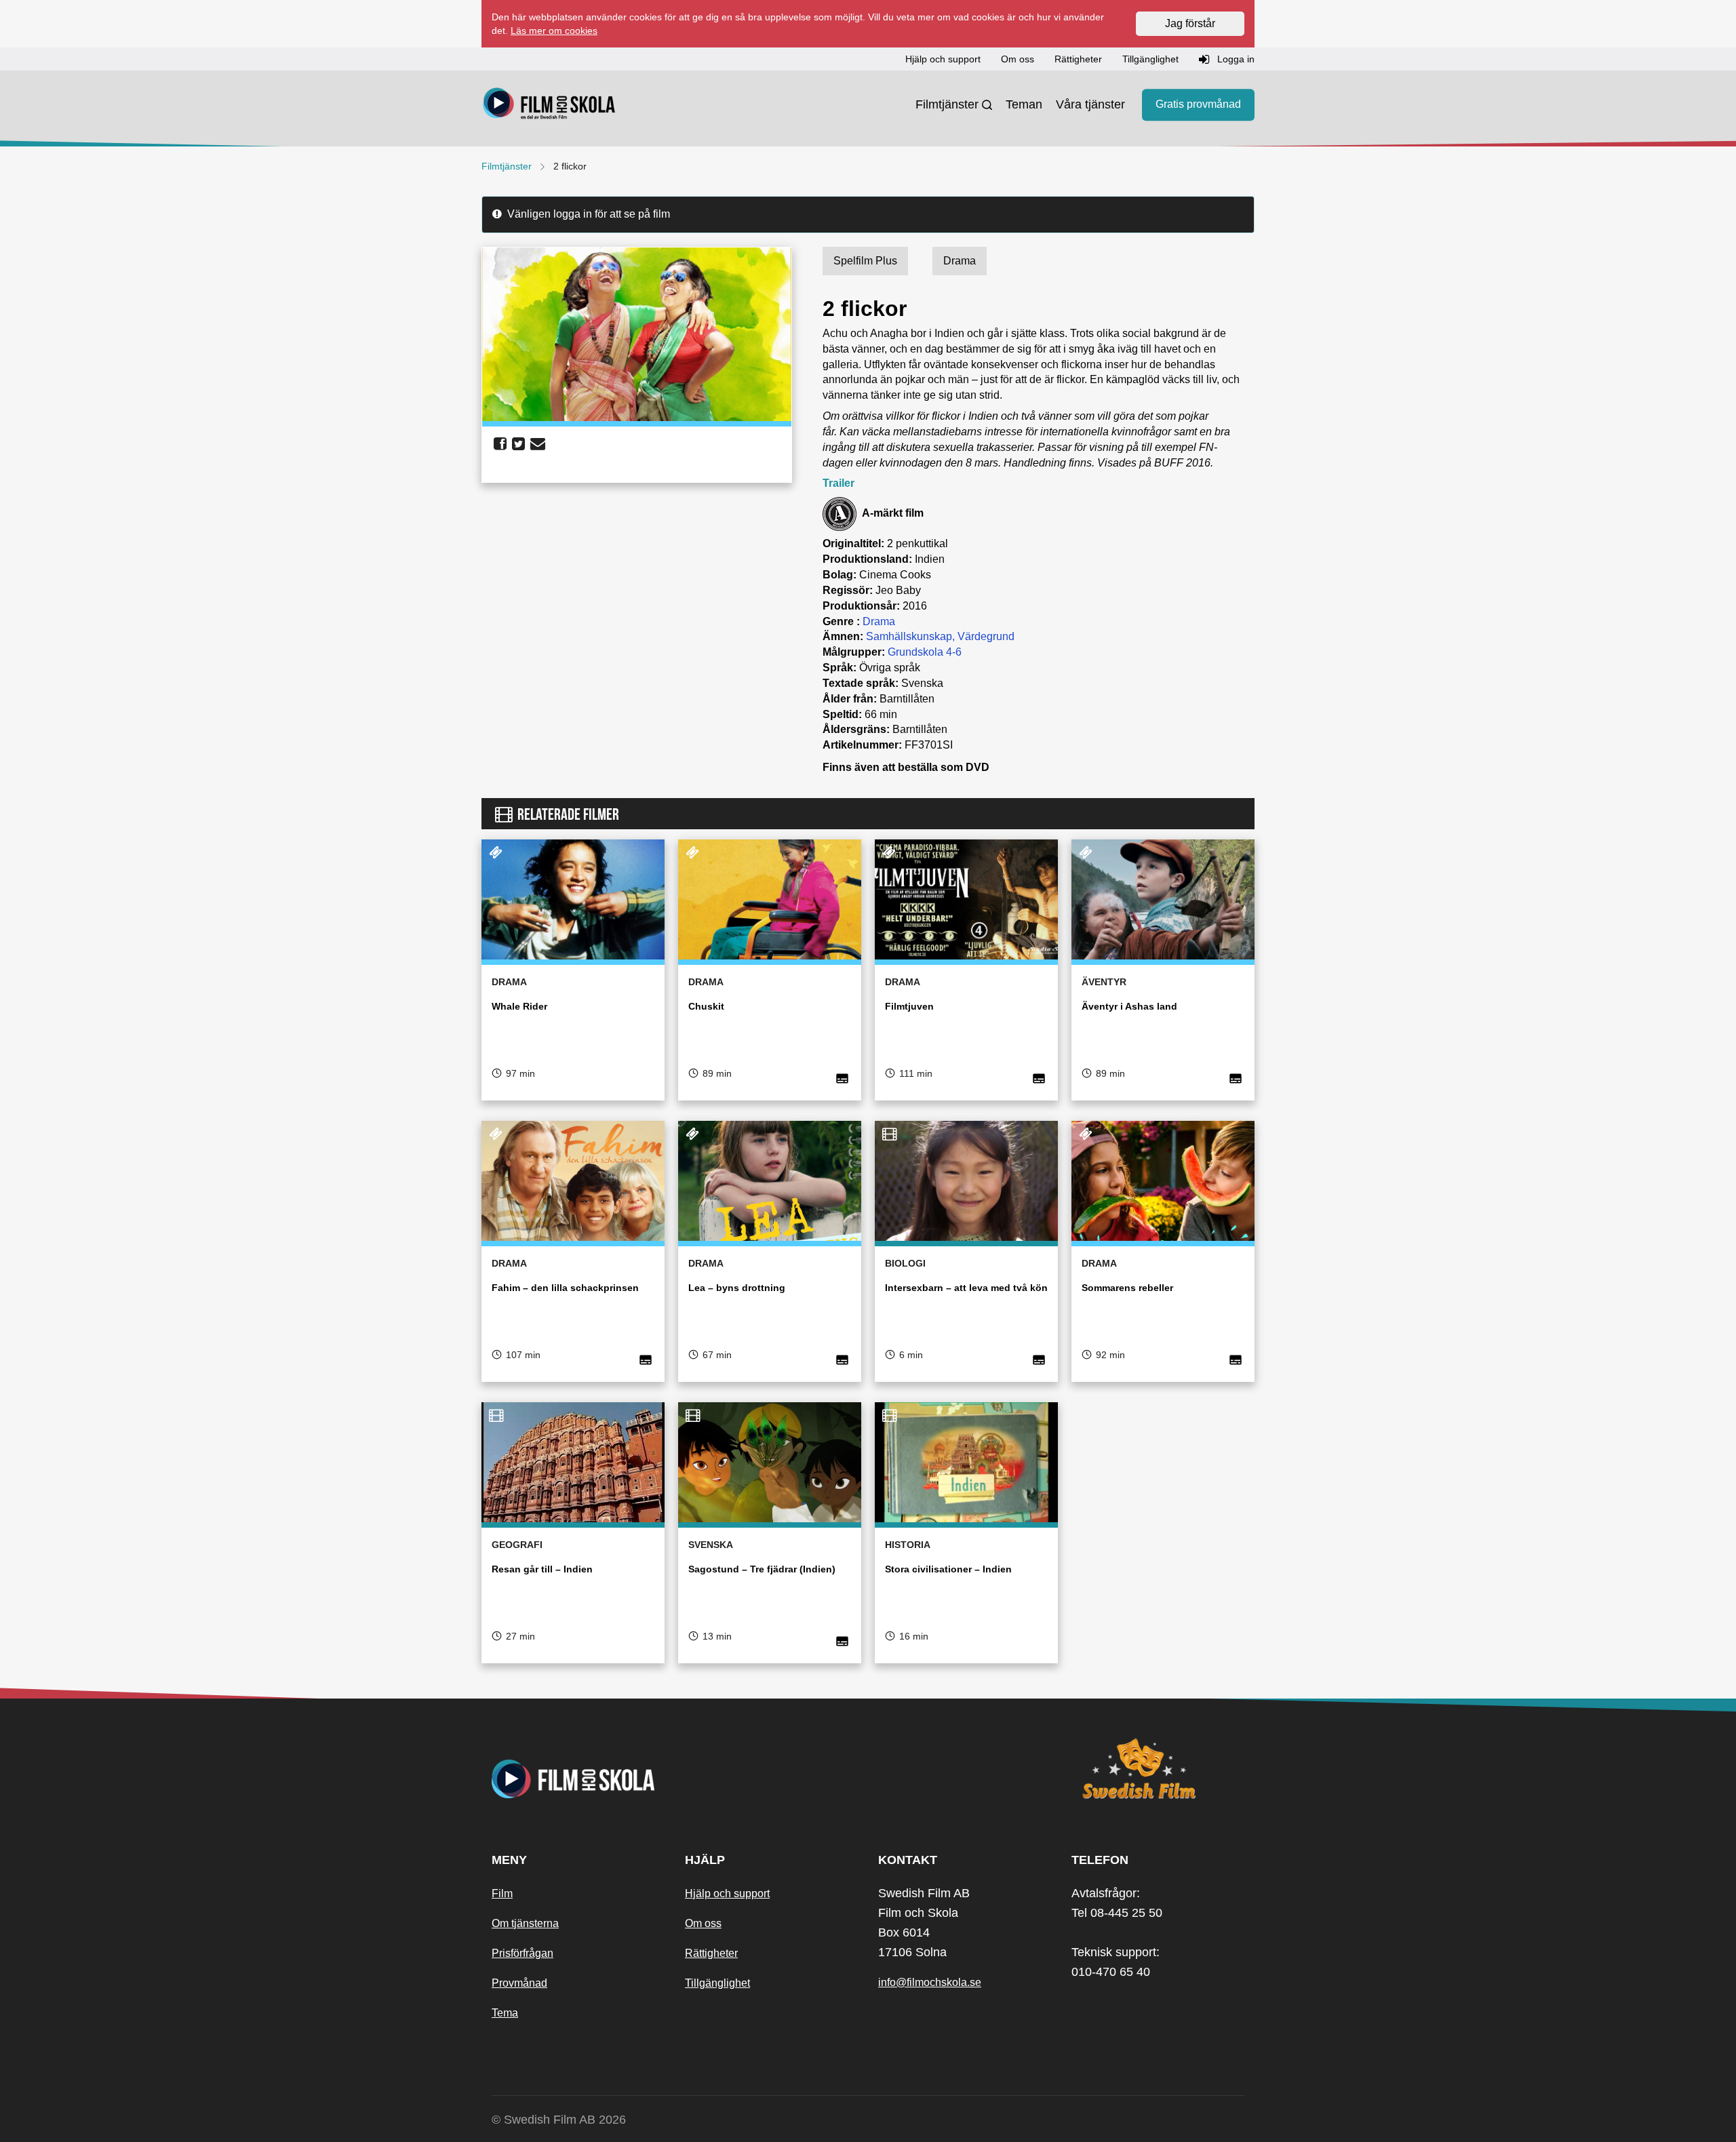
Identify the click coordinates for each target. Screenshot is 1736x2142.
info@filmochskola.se (930, 1982)
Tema (505, 2013)
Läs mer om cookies (554, 31)
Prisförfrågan (522, 1953)
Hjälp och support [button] (943, 59)
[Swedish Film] (1158, 1768)
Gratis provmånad (1198, 105)
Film (502, 1893)
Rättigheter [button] (1078, 59)
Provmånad (519, 1983)
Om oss (703, 1923)
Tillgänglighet (717, 1983)
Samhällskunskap (909, 636)
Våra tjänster (1090, 104)
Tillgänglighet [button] (1150, 59)
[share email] (538, 444)
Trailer (839, 483)
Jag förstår (1190, 23)
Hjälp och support (727, 1893)
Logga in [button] (1235, 59)
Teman (1024, 104)
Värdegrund (986, 636)
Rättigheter (711, 1953)
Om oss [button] (1018, 59)
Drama (879, 621)
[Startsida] (549, 105)
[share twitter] (518, 444)
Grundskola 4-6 (925, 652)
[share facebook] (500, 444)
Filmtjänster (947, 104)
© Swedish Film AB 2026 (559, 2120)
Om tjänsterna (525, 1923)
